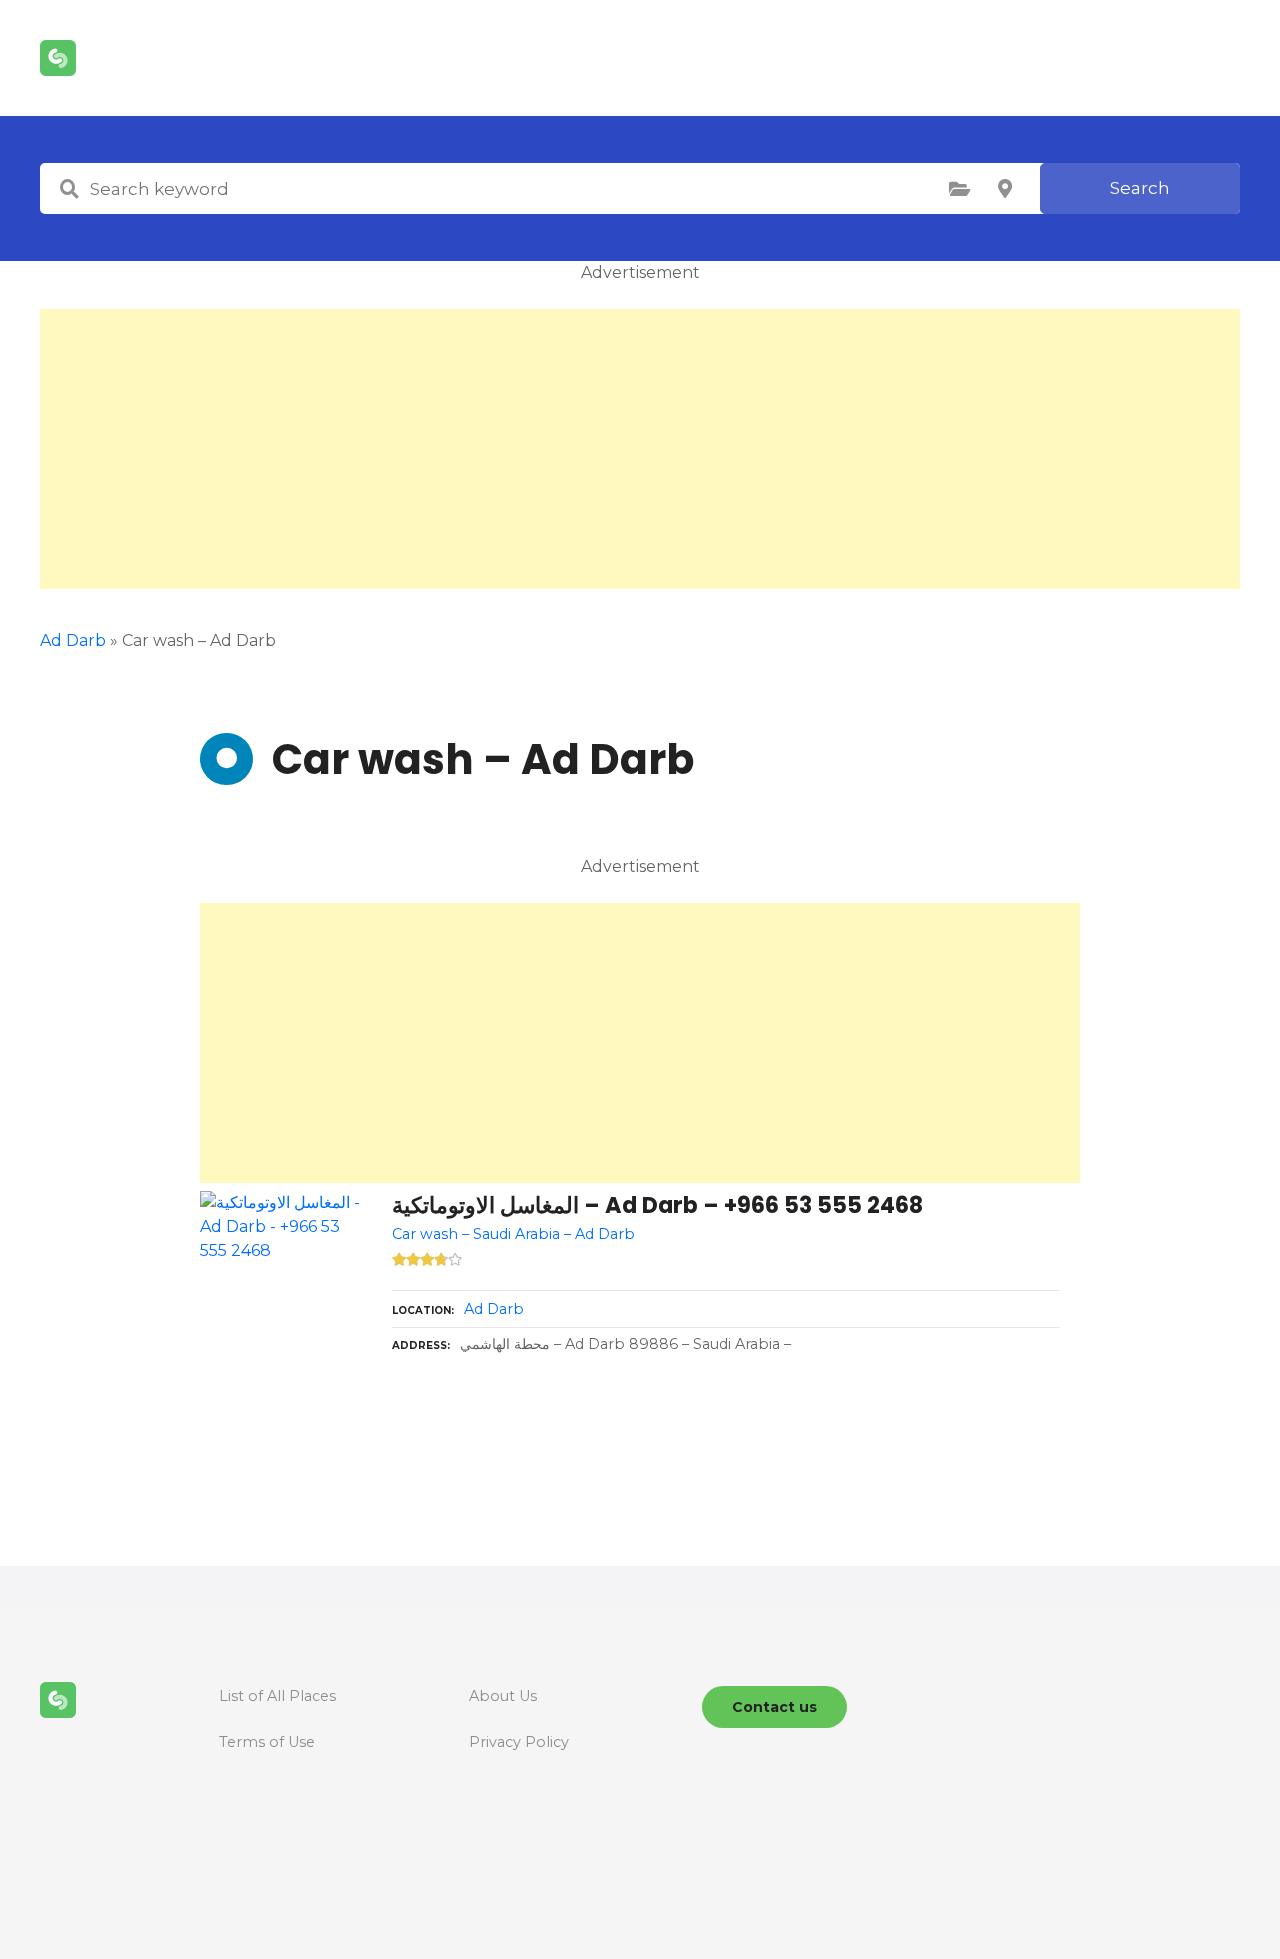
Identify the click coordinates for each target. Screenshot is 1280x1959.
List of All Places (277, 1696)
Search (1140, 188)
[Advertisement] (640, 449)
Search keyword (69, 189)
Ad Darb (73, 640)
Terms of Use (267, 1742)
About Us (503, 1696)
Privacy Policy (519, 1742)
